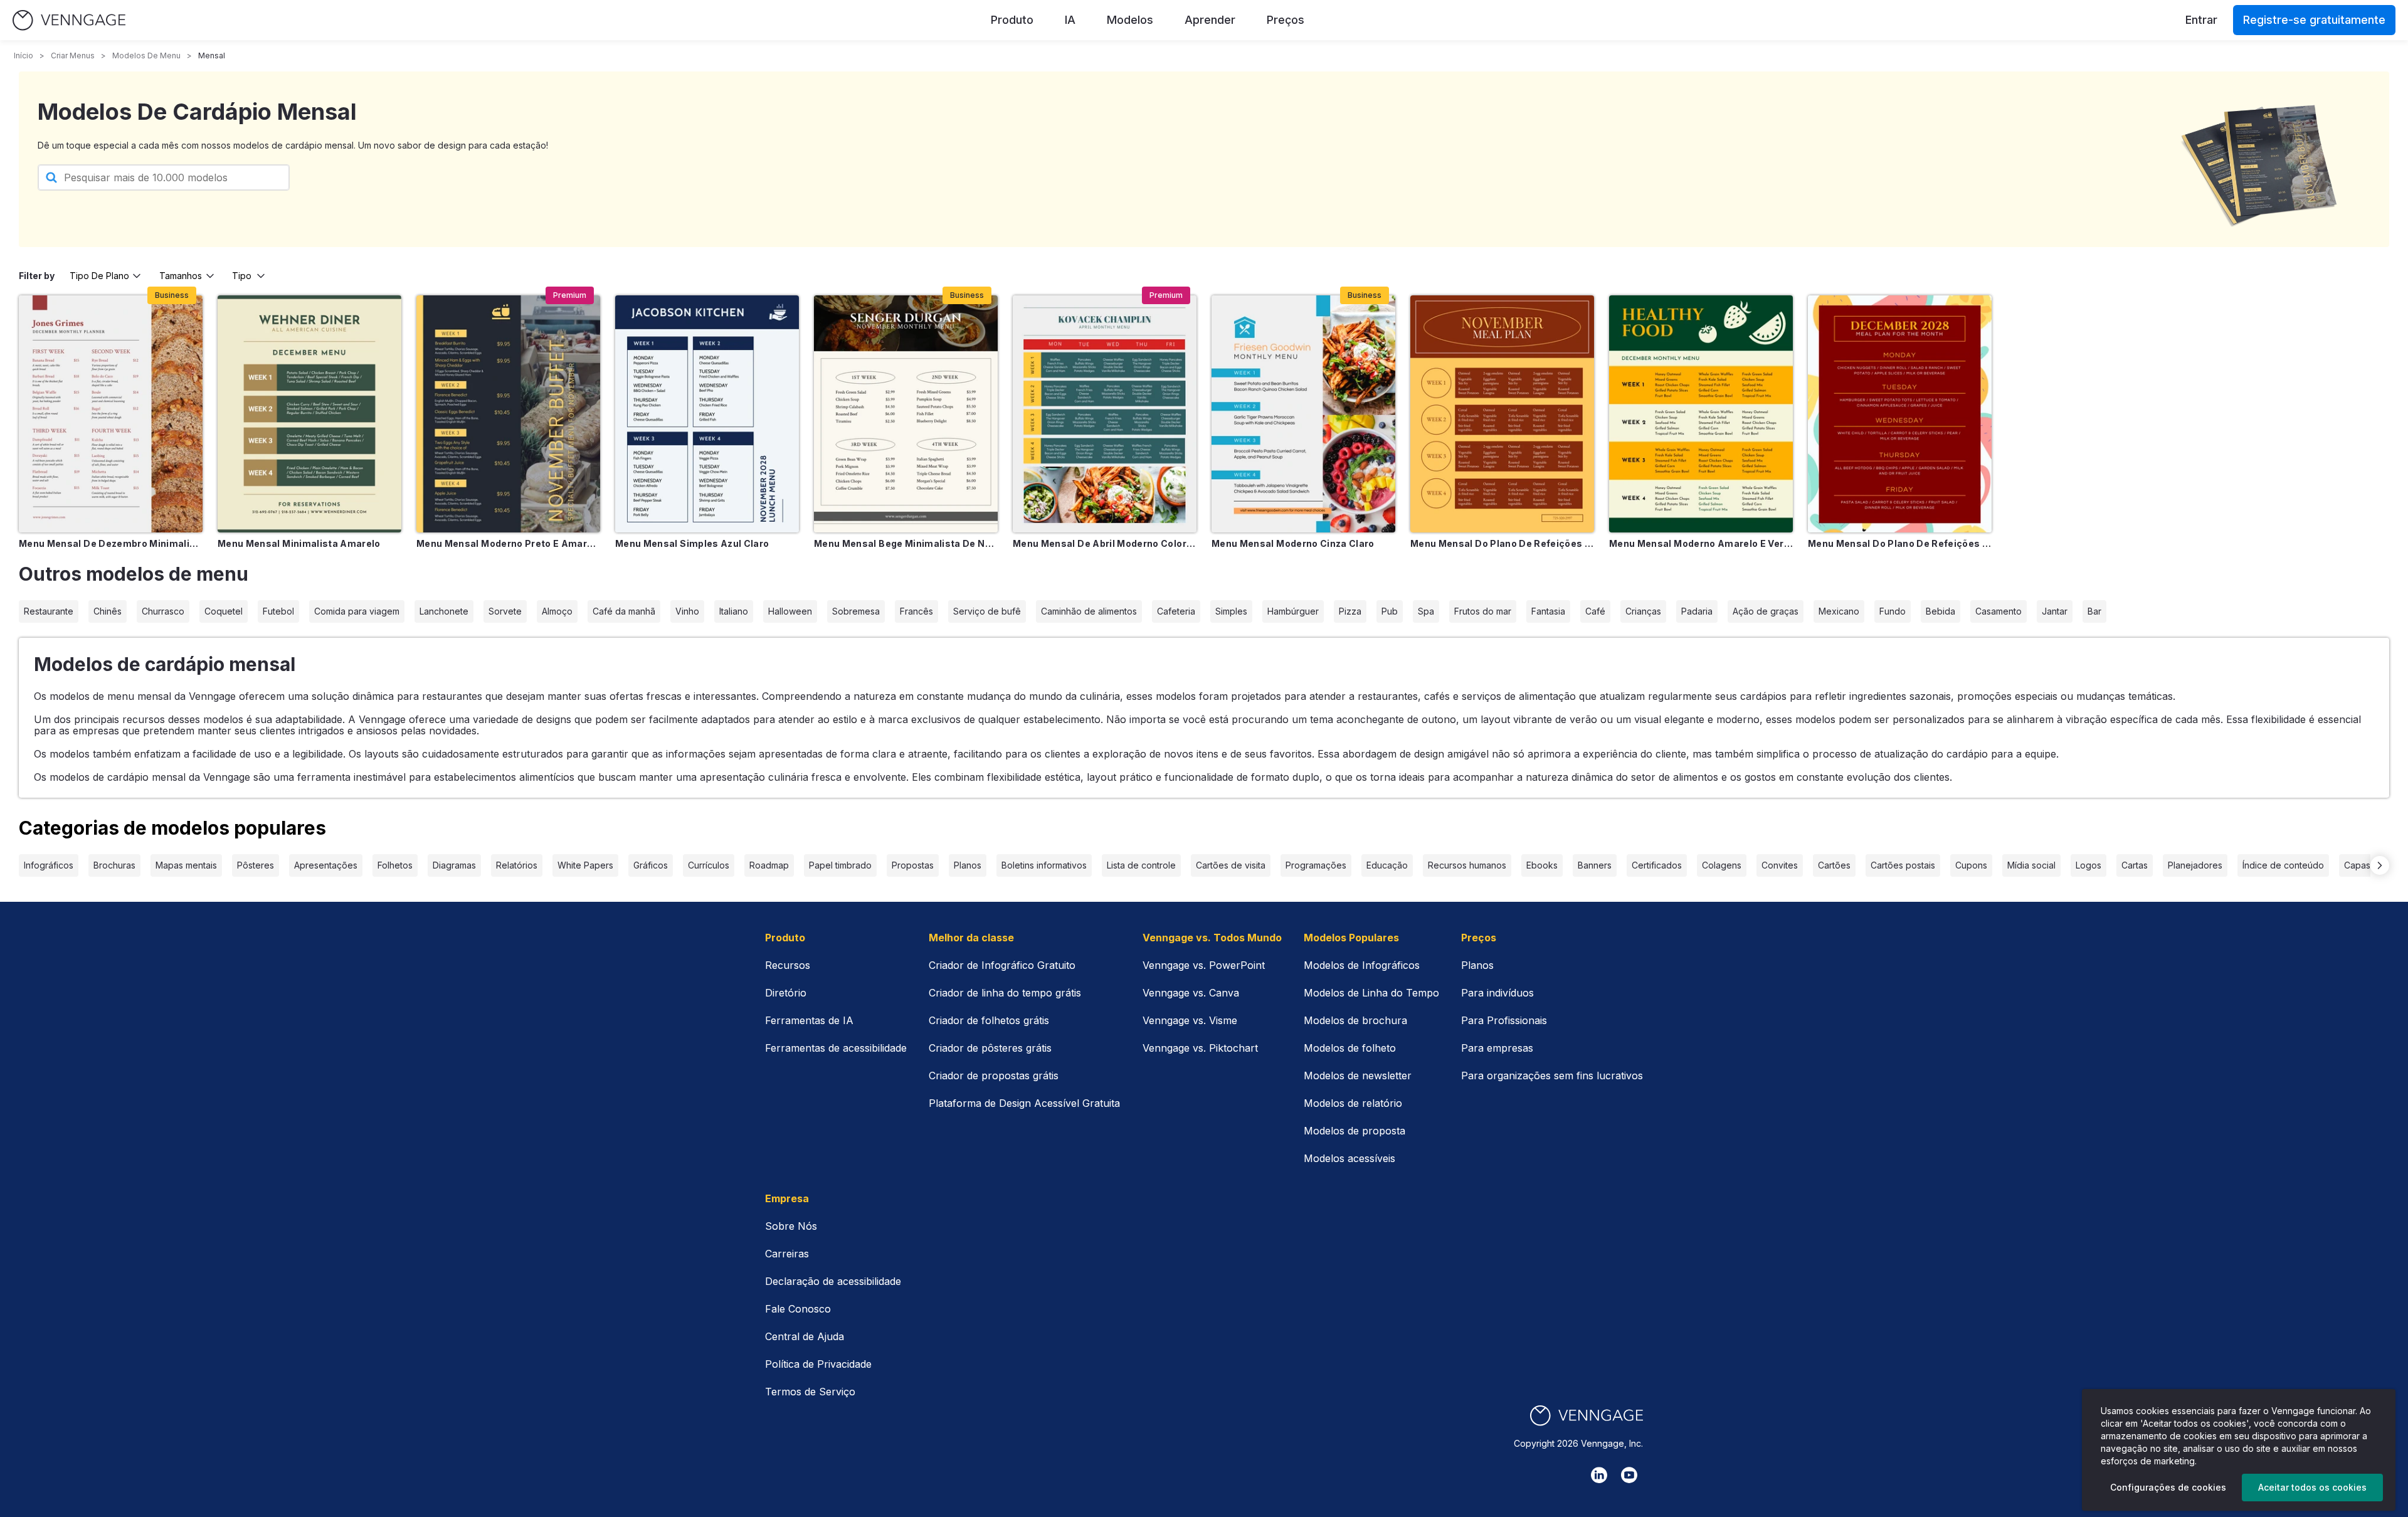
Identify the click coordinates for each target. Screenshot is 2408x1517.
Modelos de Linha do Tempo (1371, 993)
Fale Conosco (798, 1309)
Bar (2094, 611)
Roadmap (769, 865)
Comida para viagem (357, 611)
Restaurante (49, 611)
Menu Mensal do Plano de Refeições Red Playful (1900, 543)
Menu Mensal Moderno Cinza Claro (1293, 543)
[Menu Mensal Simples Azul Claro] (707, 414)
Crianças (1643, 611)
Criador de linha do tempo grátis (1005, 993)
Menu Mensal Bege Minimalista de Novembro (906, 543)
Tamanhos (181, 276)
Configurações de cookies (2168, 1487)
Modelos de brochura (1355, 1020)
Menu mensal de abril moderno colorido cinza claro (1105, 543)
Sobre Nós (791, 1226)
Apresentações (326, 865)
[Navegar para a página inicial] (69, 20)
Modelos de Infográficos (1362, 965)
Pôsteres (256, 865)
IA (1070, 20)
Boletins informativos (1044, 865)
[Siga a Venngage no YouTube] (1629, 1475)
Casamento (1999, 611)
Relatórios (517, 865)
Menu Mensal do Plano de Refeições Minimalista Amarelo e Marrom (1502, 543)
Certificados (1657, 865)
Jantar (2055, 611)
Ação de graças (1766, 611)
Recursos (788, 965)
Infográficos (49, 865)
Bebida (1941, 611)
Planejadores (2195, 865)
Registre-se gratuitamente (2314, 20)
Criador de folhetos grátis (989, 1020)
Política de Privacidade (818, 1364)
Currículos (709, 865)
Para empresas (1497, 1048)
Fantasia (1548, 611)
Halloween (790, 611)
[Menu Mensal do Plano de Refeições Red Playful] (1900, 414)
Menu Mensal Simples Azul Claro (692, 543)
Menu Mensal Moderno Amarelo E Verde (1701, 543)
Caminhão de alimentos (1089, 611)
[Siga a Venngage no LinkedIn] (1599, 1475)
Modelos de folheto (1350, 1048)
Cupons (1971, 865)
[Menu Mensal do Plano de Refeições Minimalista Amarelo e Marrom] (1502, 414)
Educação (1387, 865)
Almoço (557, 611)
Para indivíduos (1497, 993)
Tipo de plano (99, 276)
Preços (1286, 20)
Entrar (2201, 20)
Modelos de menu (146, 55)
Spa (1426, 611)
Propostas (913, 865)
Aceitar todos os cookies (2312, 1487)
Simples (1231, 611)
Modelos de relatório (1353, 1103)
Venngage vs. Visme (1190, 1020)
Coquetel (224, 611)
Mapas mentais (186, 865)
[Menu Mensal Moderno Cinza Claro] (1303, 414)
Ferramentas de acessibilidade (836, 1048)
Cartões (1834, 865)
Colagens (1722, 865)
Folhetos (395, 865)
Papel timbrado (840, 865)
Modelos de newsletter (1358, 1076)
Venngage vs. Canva (1191, 993)
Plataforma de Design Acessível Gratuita (1024, 1103)
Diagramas (454, 865)
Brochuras (114, 865)
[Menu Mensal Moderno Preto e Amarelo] (508, 414)
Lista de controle (1141, 865)
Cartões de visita (1231, 865)
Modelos (1130, 20)
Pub (1390, 611)
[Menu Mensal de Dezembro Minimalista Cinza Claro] (111, 414)
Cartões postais (1903, 865)
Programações (1316, 865)
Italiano (734, 611)
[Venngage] (1587, 1416)
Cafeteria (1176, 611)
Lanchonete (444, 611)
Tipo (242, 276)
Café (1595, 611)
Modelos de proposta (1354, 1131)
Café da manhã (624, 611)
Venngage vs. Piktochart (1200, 1048)
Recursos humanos (1467, 865)
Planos (968, 865)
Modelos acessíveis (1349, 1158)
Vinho (687, 611)
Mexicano (1839, 611)
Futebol (278, 611)
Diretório (786, 993)
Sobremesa (856, 611)
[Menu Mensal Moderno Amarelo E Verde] (1701, 414)
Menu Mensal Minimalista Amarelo (299, 543)
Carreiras (787, 1254)
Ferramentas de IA (809, 1020)
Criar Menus (73, 55)
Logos (2089, 865)
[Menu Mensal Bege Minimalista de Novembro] (906, 414)
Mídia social (2031, 865)
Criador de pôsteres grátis (990, 1048)
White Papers (585, 865)
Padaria (1697, 611)
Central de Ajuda (805, 1336)
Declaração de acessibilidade (833, 1281)
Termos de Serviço (810, 1392)
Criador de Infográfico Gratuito (1002, 965)
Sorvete (505, 611)
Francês (916, 611)
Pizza (1350, 611)
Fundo (1893, 611)
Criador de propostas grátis (994, 1076)
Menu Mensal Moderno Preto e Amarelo (508, 543)
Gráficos (651, 865)
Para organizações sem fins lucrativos (1552, 1076)
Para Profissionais (1504, 1020)
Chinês (108, 611)
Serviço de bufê (987, 611)
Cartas (2135, 865)
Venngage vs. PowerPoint (1204, 965)
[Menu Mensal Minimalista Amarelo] (309, 414)
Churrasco (163, 611)
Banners (1595, 865)
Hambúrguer (1293, 611)
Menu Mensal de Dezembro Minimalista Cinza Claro (111, 543)
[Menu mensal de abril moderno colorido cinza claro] (1105, 414)
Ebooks (1542, 865)
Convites (1780, 865)
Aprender (1210, 20)
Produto (1012, 20)
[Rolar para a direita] (2380, 865)
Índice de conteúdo (2283, 865)
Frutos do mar (1483, 611)
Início (24, 55)
